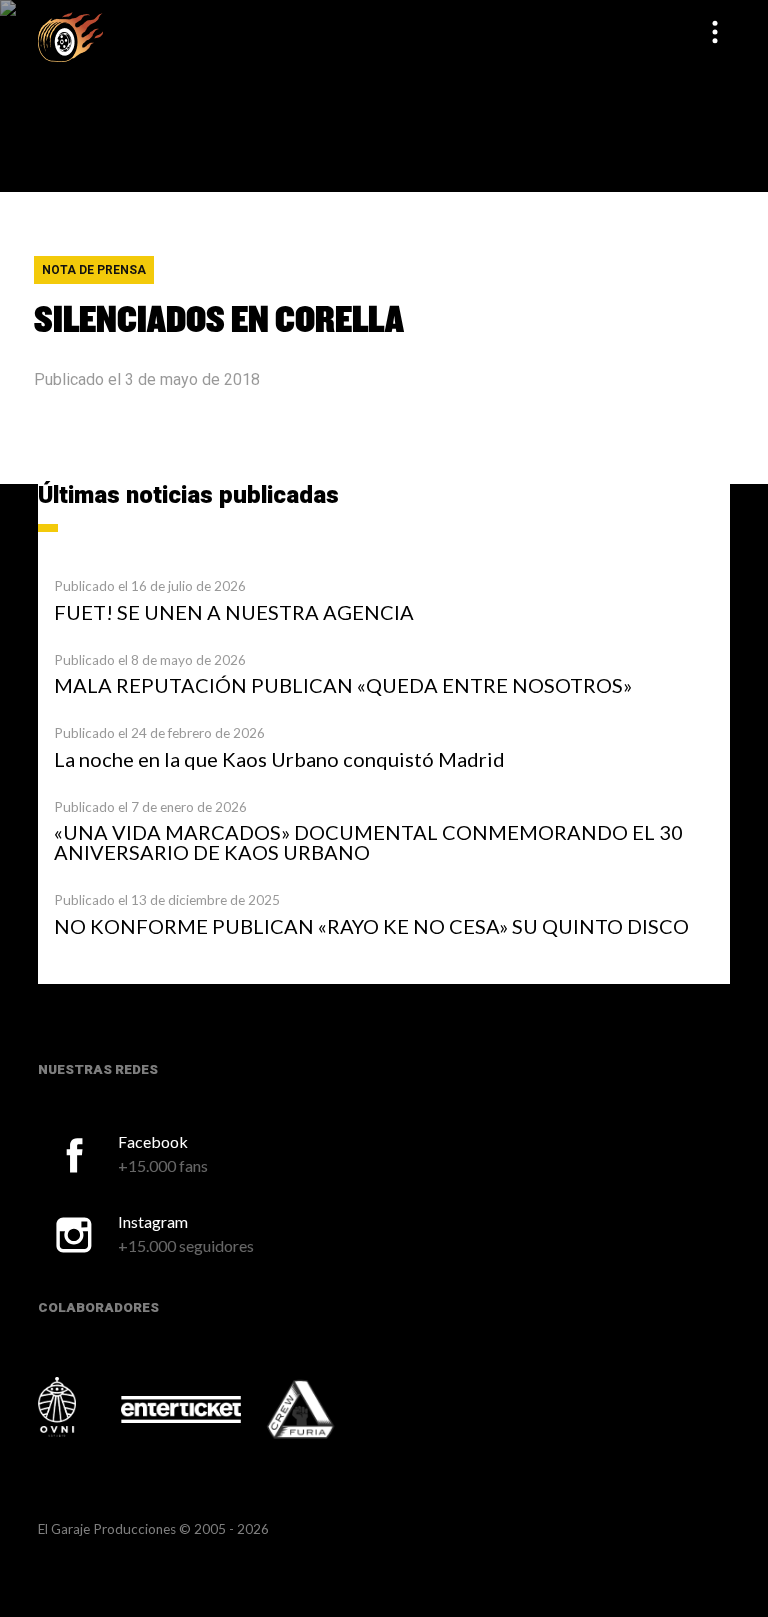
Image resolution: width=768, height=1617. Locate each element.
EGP (70, 36)
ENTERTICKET (181, 1409)
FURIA (328, 1411)
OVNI (78, 1407)
